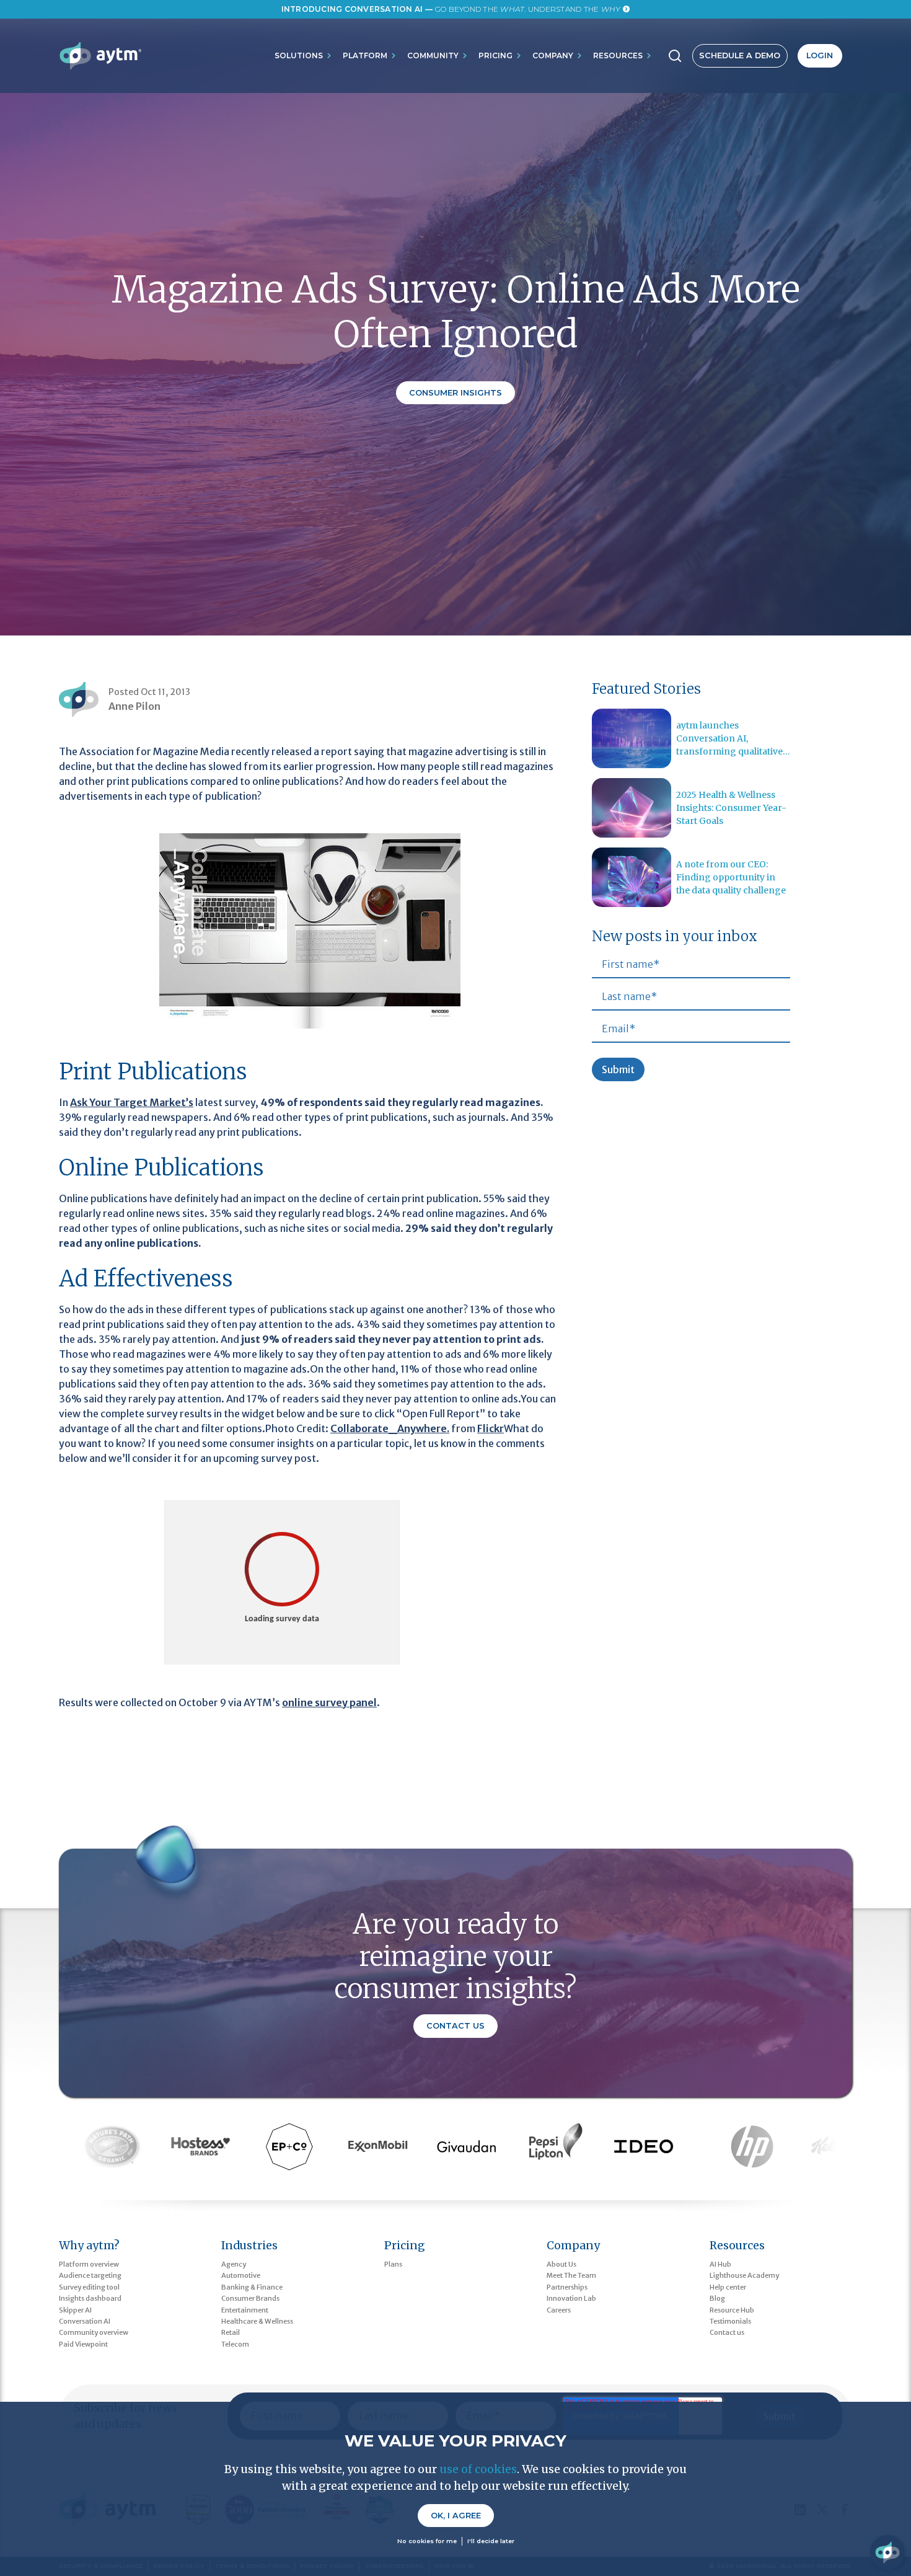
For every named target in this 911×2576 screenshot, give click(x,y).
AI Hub (720, 2264)
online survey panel (329, 1702)
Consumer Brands (250, 2298)
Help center (728, 2287)
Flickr (491, 1428)
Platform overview (89, 2264)
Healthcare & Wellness (257, 2321)
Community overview (94, 2332)
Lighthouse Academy (744, 2275)
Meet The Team (571, 2275)
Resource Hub (732, 2310)
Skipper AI (75, 2310)
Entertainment (245, 2310)
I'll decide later (491, 2542)
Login (820, 55)
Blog (717, 2298)
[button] (304, 56)
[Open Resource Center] (887, 2552)
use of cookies (478, 2469)
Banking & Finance (252, 2287)
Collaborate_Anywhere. (390, 1428)
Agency (234, 2264)
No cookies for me (427, 2542)
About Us (561, 2264)
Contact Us (455, 2026)
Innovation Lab (571, 2298)
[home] (100, 56)
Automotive (241, 2275)
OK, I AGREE (456, 2516)
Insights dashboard (90, 2298)
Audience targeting (90, 2275)
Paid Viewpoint (83, 2344)
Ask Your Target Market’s (132, 1102)
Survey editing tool (89, 2287)
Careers (559, 2310)
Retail (231, 2332)
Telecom (235, 2344)
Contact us (727, 2332)
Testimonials (730, 2321)
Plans (393, 2264)
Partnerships (567, 2287)
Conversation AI (85, 2321)
